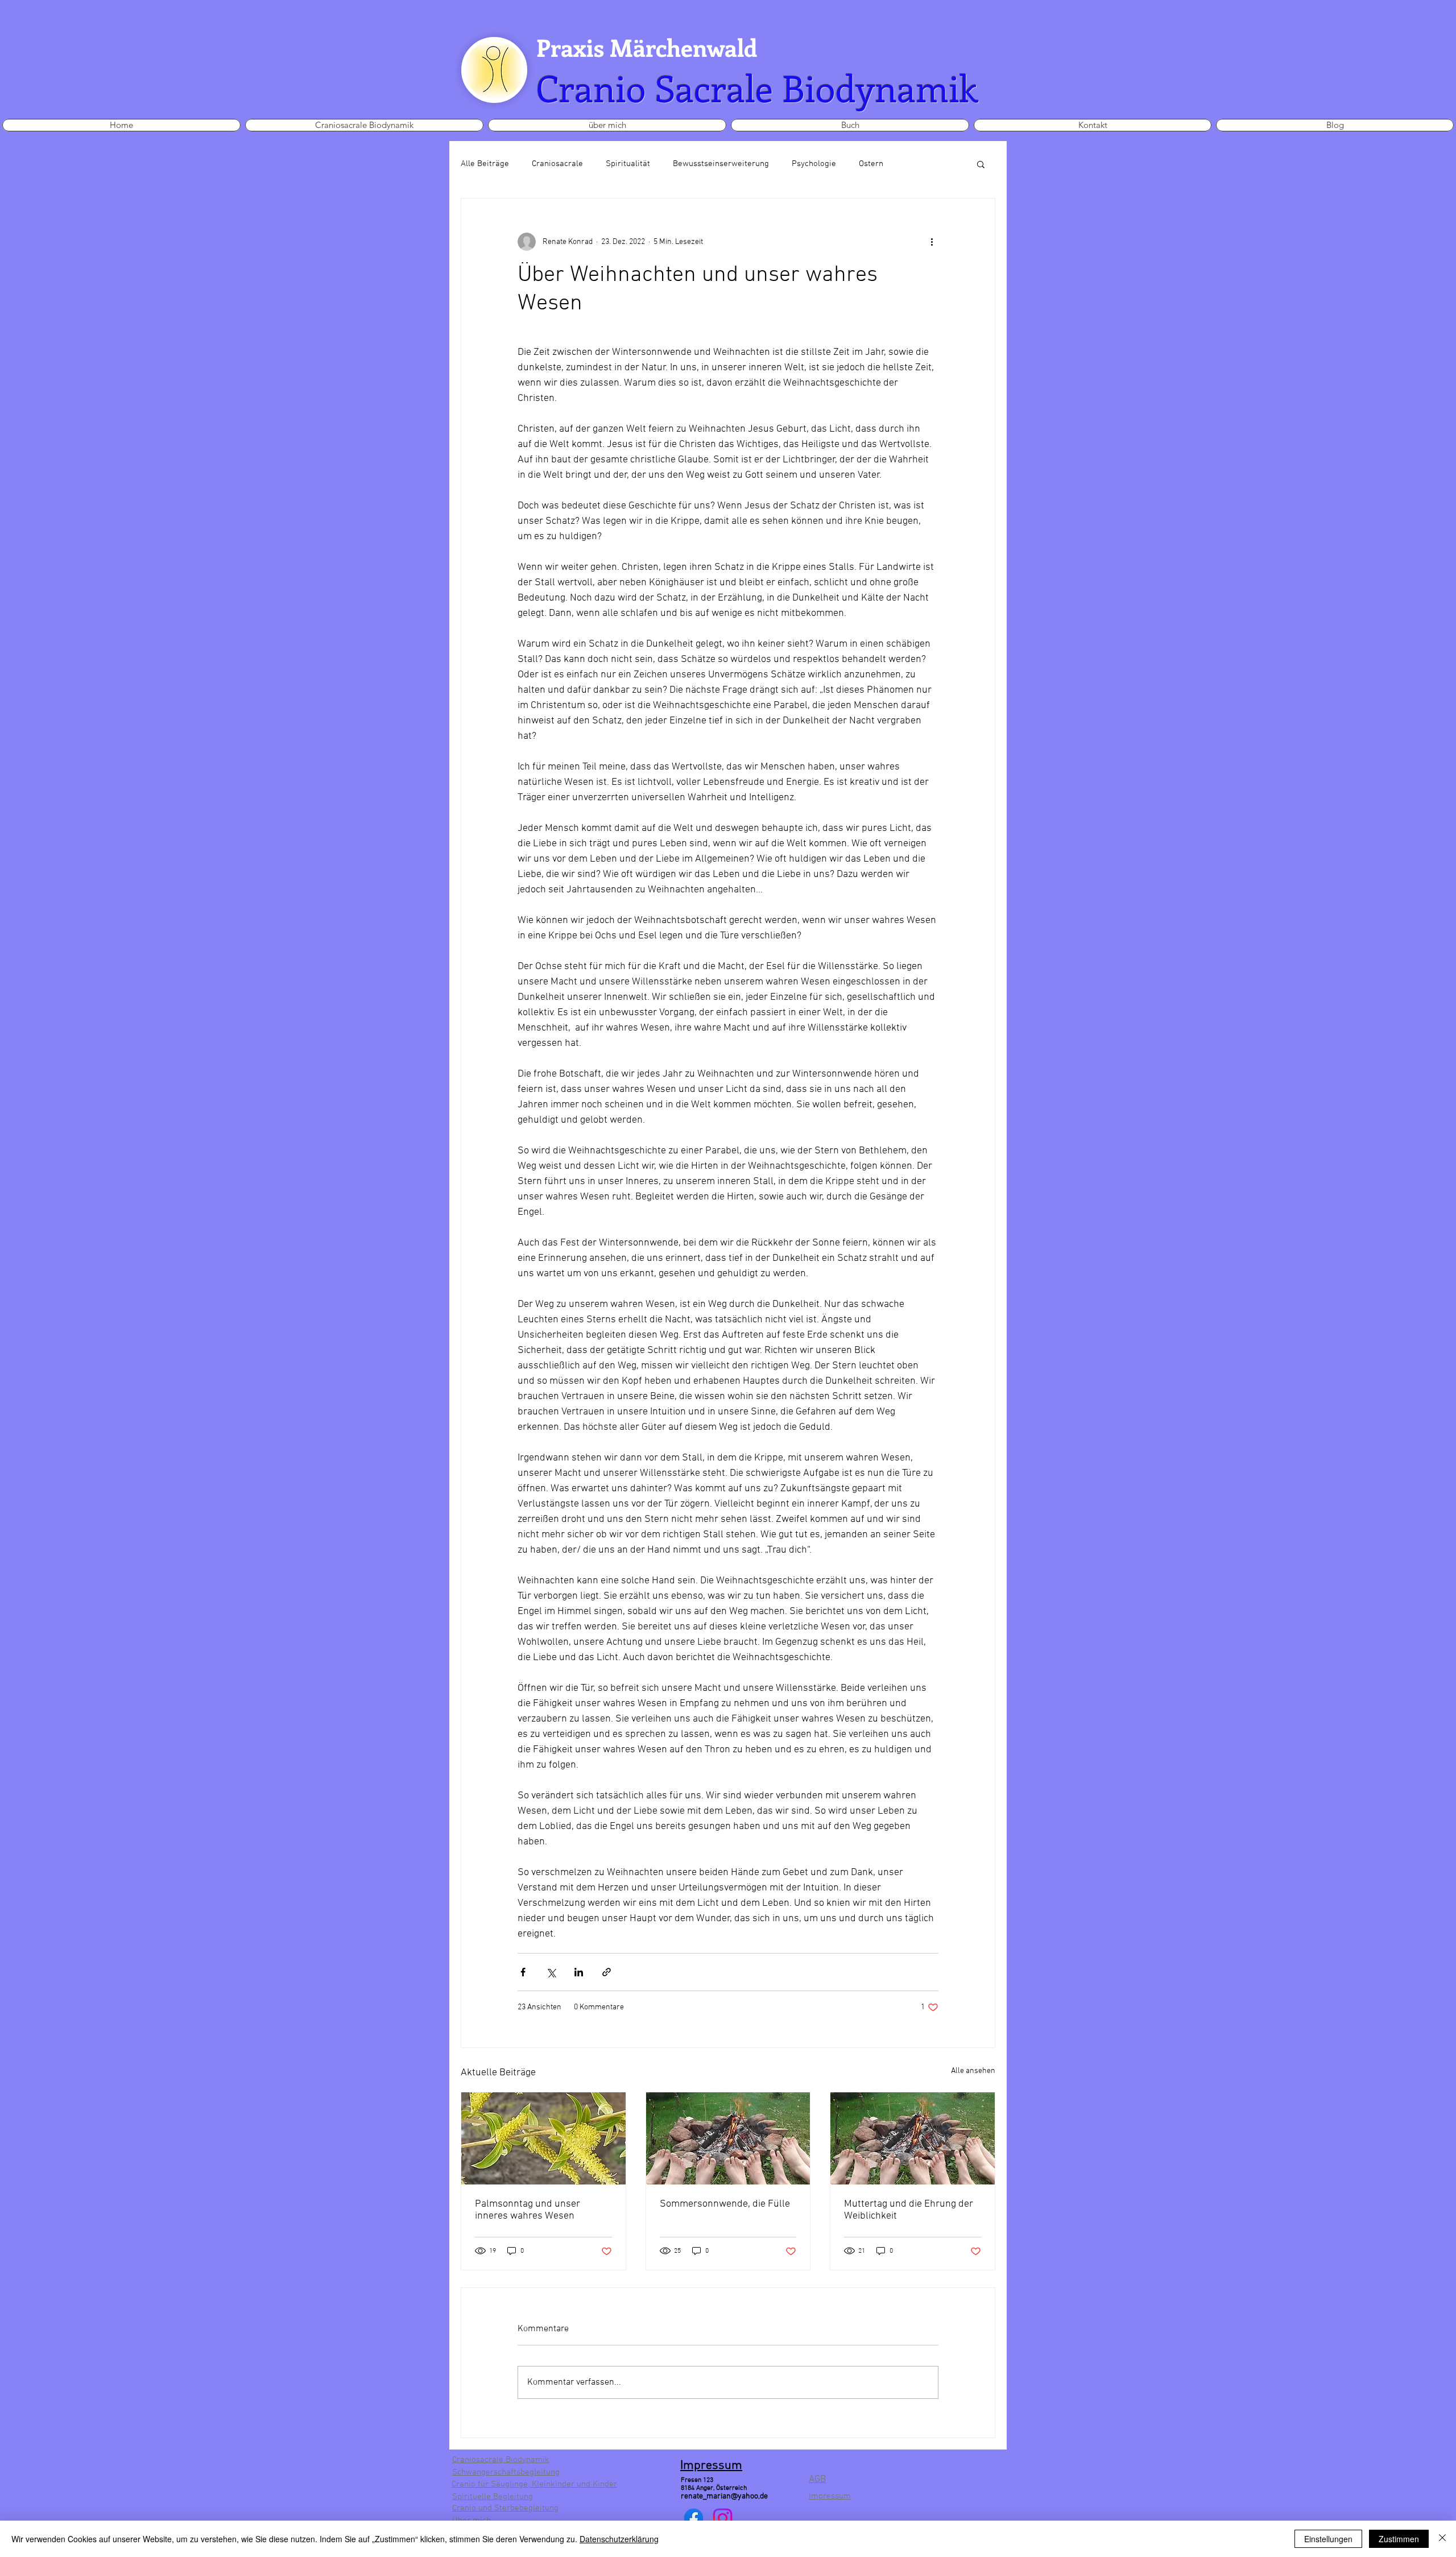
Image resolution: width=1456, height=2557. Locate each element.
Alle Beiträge (485, 164)
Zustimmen (1399, 2539)
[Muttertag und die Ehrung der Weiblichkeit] (913, 2138)
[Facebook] (694, 2518)
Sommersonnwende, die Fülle (725, 2204)
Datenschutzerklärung (619, 2539)
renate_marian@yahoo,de (724, 2496)
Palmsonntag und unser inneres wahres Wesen (528, 2210)
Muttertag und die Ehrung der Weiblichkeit (909, 2210)
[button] (981, 164)
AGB (817, 2480)
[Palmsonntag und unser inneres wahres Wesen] (543, 2138)
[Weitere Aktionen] (932, 242)
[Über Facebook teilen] (523, 1972)
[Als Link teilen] (607, 1972)
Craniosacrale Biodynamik (501, 2460)
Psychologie (814, 164)
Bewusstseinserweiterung (721, 164)
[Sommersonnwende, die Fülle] (728, 2138)
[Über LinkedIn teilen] (579, 1972)
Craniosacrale (557, 164)
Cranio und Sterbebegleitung (505, 2508)
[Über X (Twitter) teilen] (551, 1972)
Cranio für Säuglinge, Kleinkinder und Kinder (534, 2484)
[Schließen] (1442, 2539)
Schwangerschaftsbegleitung (506, 2472)
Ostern (871, 164)
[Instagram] (723, 2518)
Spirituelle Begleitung (493, 2497)
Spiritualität (628, 164)
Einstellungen (1328, 2539)
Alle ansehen (973, 2071)
